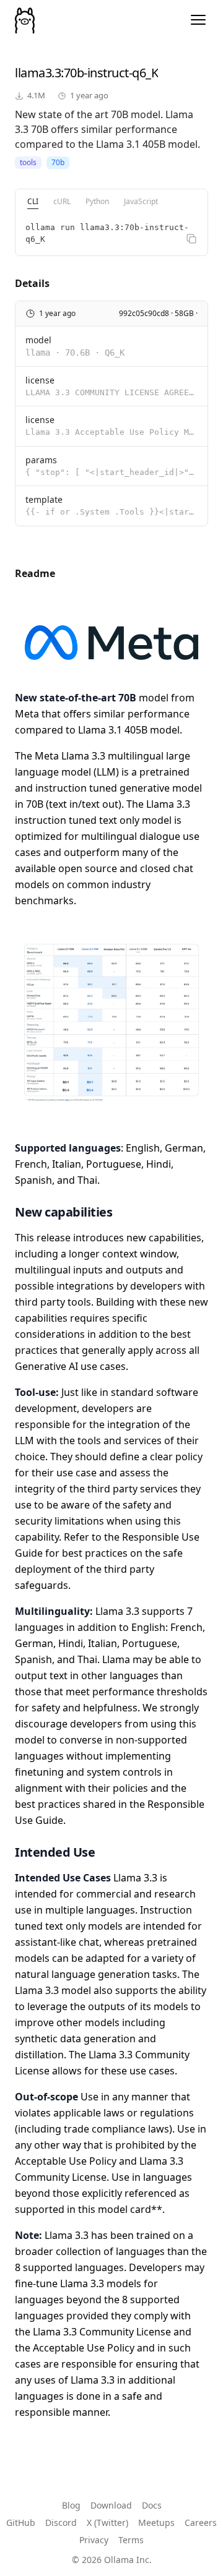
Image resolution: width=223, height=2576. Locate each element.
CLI (33, 201)
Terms (131, 2540)
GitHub (21, 2523)
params (41, 460)
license (40, 380)
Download (111, 2505)
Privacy (94, 2540)
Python (97, 201)
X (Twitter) (107, 2523)
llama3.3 (38, 73)
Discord (61, 2523)
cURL (62, 201)
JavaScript (141, 201)
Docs (152, 2505)
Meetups (156, 2523)
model (38, 340)
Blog (71, 2505)
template (44, 499)
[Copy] (191, 239)
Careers (201, 2523)
